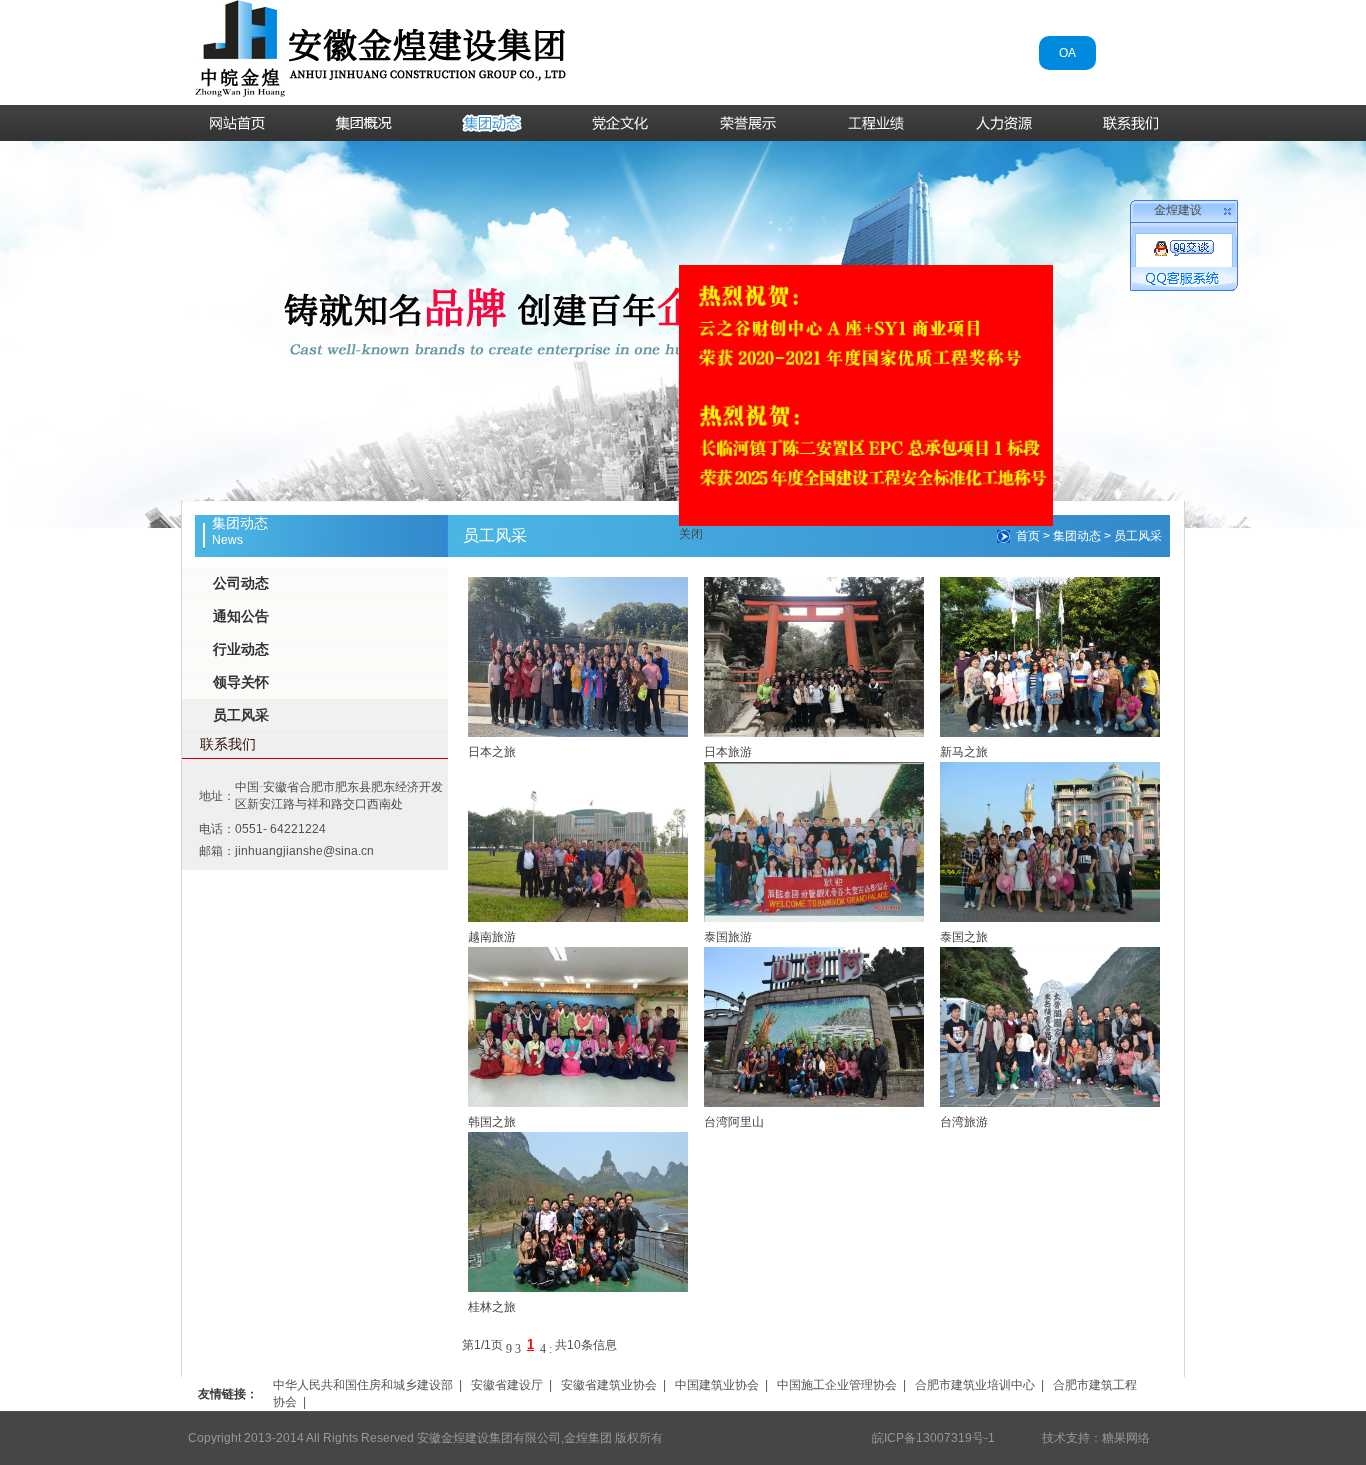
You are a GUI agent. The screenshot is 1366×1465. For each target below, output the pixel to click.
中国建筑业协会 (717, 1385)
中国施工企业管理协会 (837, 1385)
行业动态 (241, 649)
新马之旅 (964, 752)
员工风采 (241, 715)
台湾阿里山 (734, 1122)
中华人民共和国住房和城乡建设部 (363, 1385)
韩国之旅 (492, 1122)
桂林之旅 (492, 1307)
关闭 (730, 495)
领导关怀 (241, 682)
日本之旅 (492, 752)
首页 (1028, 536)
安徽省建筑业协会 (609, 1385)
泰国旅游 (728, 937)
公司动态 (241, 583)
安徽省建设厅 (507, 1385)
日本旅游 (728, 752)
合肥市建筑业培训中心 (975, 1385)
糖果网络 (1126, 1438)
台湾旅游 (964, 1122)
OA (1067, 53)
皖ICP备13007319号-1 (933, 1438)
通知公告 (241, 616)
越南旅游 (492, 937)
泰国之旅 (964, 937)
